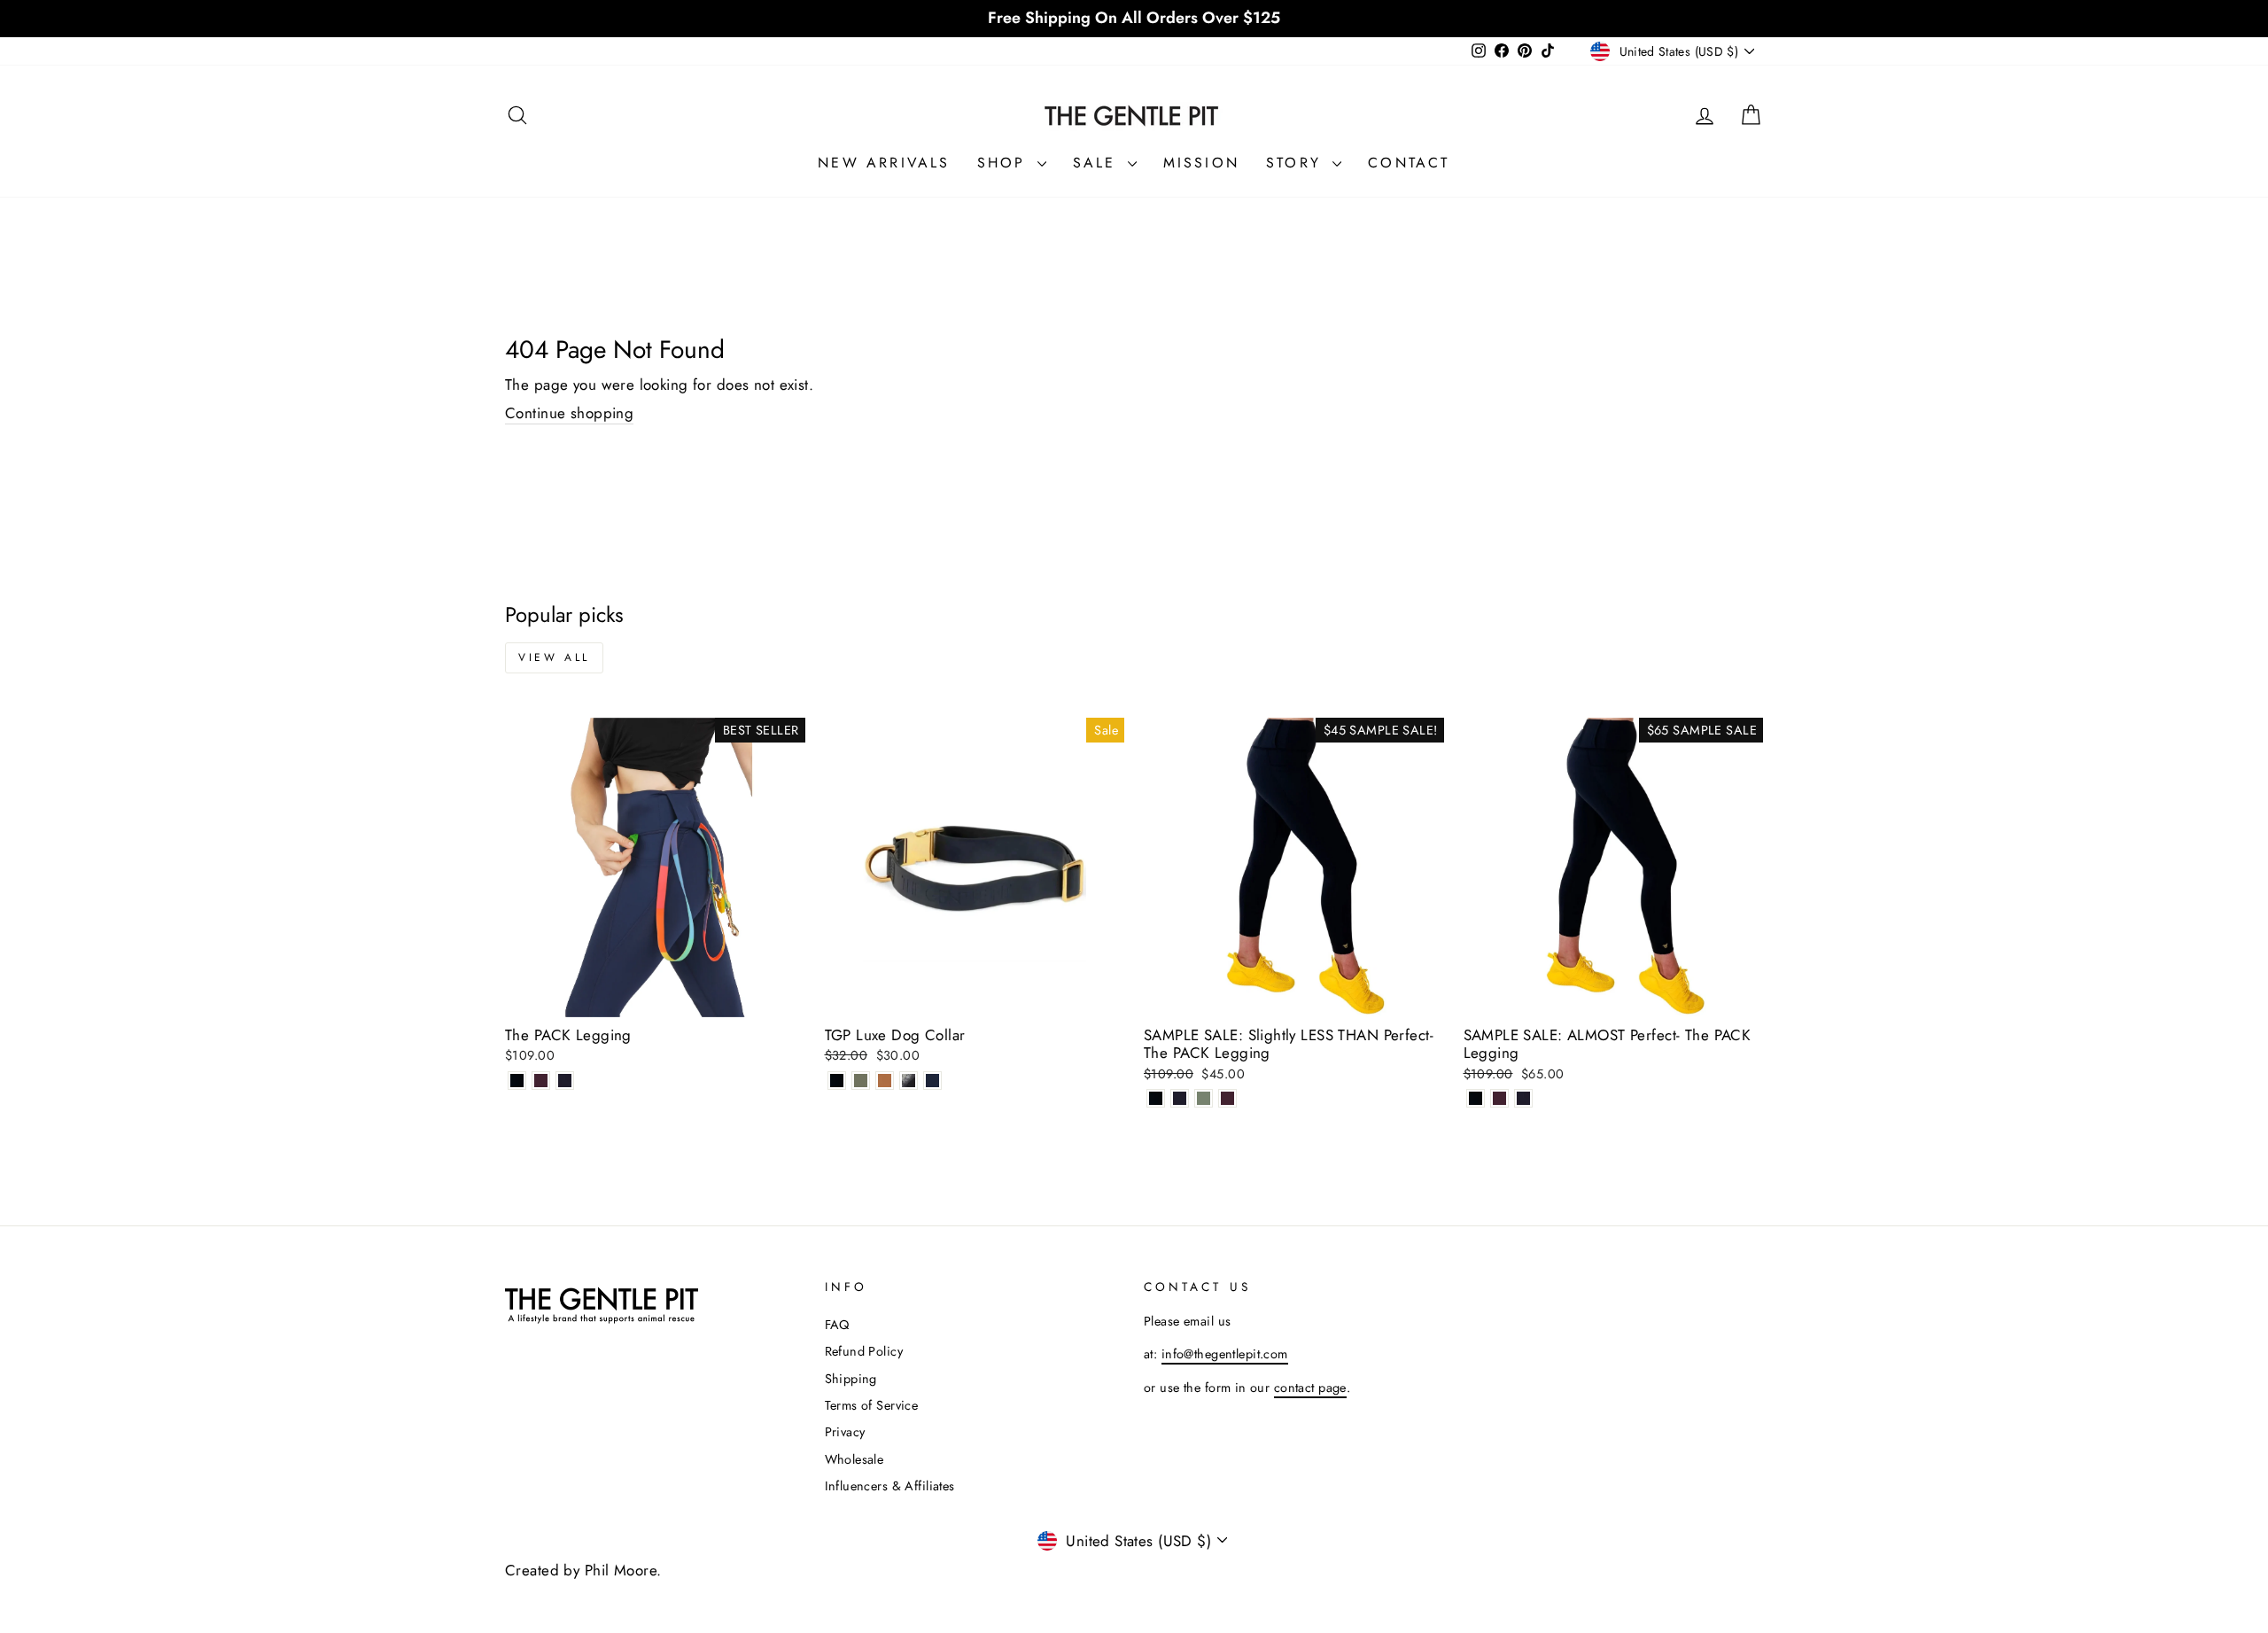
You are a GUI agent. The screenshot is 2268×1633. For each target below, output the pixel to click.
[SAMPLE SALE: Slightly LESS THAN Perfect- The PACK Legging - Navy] (1180, 1098)
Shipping (851, 1379)
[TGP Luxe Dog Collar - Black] (837, 1081)
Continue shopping (569, 413)
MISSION (1201, 163)
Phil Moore (621, 1570)
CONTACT (1409, 163)
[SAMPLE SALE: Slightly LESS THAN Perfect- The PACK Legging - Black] (1156, 1098)
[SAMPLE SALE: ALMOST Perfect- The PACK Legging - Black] (1476, 1098)
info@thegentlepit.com (1225, 1354)
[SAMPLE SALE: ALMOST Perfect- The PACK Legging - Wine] (1499, 1098)
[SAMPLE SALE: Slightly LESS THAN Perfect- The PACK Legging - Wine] (1227, 1098)
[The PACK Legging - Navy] (565, 1081)
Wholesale (854, 1459)
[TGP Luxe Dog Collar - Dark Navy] (932, 1081)
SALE (1098, 163)
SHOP (1005, 163)
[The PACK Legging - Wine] (541, 1081)
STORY (1297, 163)
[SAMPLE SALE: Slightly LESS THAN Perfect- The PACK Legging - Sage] (1204, 1098)
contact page (1310, 1388)
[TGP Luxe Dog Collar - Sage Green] (861, 1081)
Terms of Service (872, 1405)
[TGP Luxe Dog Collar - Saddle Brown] (885, 1081)
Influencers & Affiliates (890, 1486)
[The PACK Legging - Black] (517, 1081)
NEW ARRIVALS (884, 163)
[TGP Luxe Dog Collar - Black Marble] (909, 1081)
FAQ (837, 1325)
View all (554, 657)
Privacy (845, 1432)
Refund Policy (864, 1351)
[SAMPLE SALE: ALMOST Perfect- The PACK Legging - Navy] (1523, 1098)
